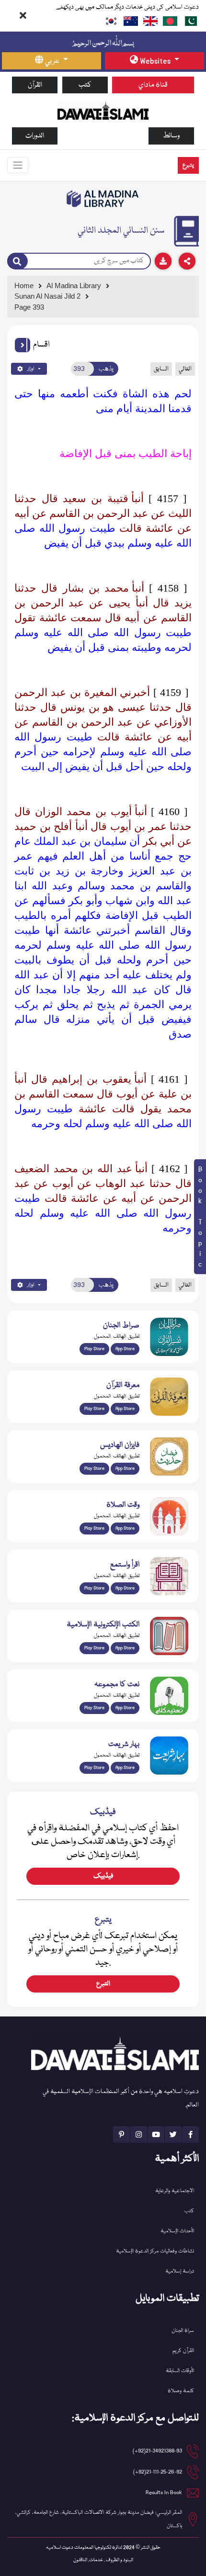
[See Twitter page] (173, 2134)
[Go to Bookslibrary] (103, 199)
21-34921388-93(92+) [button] (157, 2451)
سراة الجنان (183, 2331)
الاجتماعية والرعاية (175, 2191)
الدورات (35, 136)
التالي (185, 369)
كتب (85, 85)
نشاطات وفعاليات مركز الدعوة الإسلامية (155, 2251)
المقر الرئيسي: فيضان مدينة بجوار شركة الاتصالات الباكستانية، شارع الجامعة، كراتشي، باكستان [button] (99, 2519)
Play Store (94, 1349)
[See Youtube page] (156, 2134)
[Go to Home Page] (103, 111)
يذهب (106, 369)
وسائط (171, 136)
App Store (125, 1349)
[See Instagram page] (139, 2134)
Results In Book (164, 2492)
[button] (23, 345)
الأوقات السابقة (180, 2371)
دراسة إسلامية (180, 2271)
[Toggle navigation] (18, 165)
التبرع (103, 1984)
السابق (161, 369)
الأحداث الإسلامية (177, 2231)
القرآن (35, 85)
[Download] (163, 261)
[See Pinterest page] (121, 2134)
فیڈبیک (103, 1876)
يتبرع (188, 165)
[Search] (17, 261)
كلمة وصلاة (181, 2391)
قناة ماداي (153, 85)
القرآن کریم (183, 2351)
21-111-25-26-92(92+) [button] (158, 2472)
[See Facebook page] (190, 2134)
